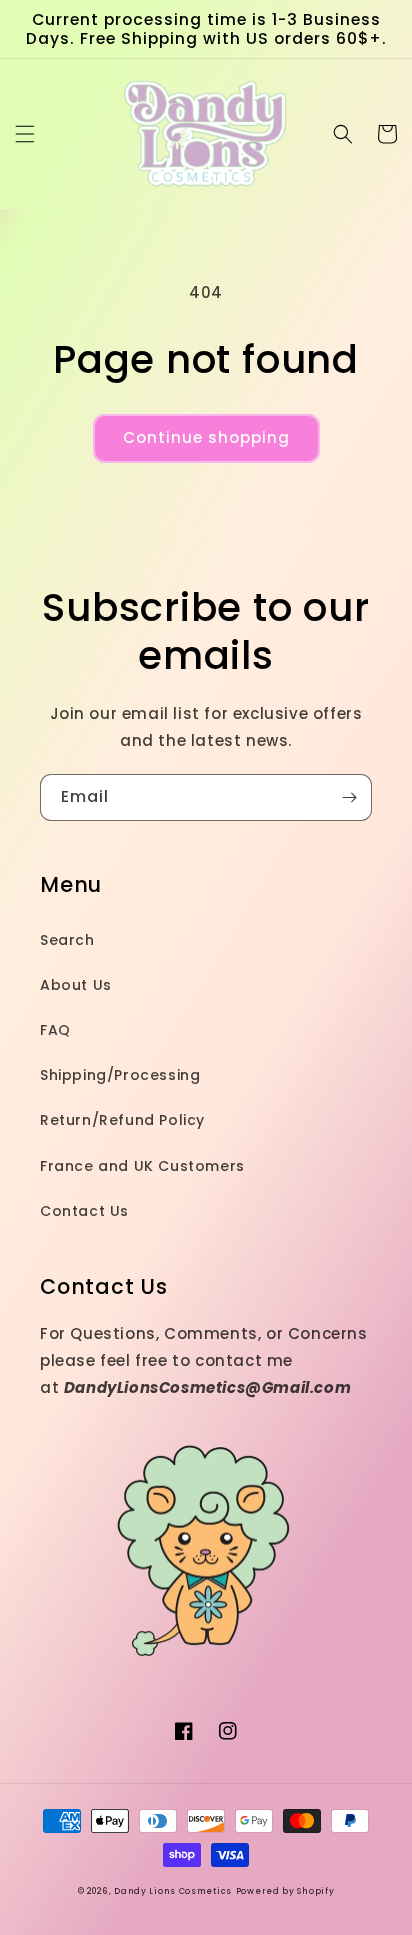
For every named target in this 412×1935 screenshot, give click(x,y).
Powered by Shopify (285, 1891)
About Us (76, 985)
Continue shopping (206, 437)
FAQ (55, 1030)
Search (67, 940)
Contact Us (84, 1211)
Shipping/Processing (120, 1075)
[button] (25, 134)
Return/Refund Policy (122, 1120)
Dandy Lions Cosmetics (173, 1891)
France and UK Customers (142, 1166)
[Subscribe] (349, 797)
